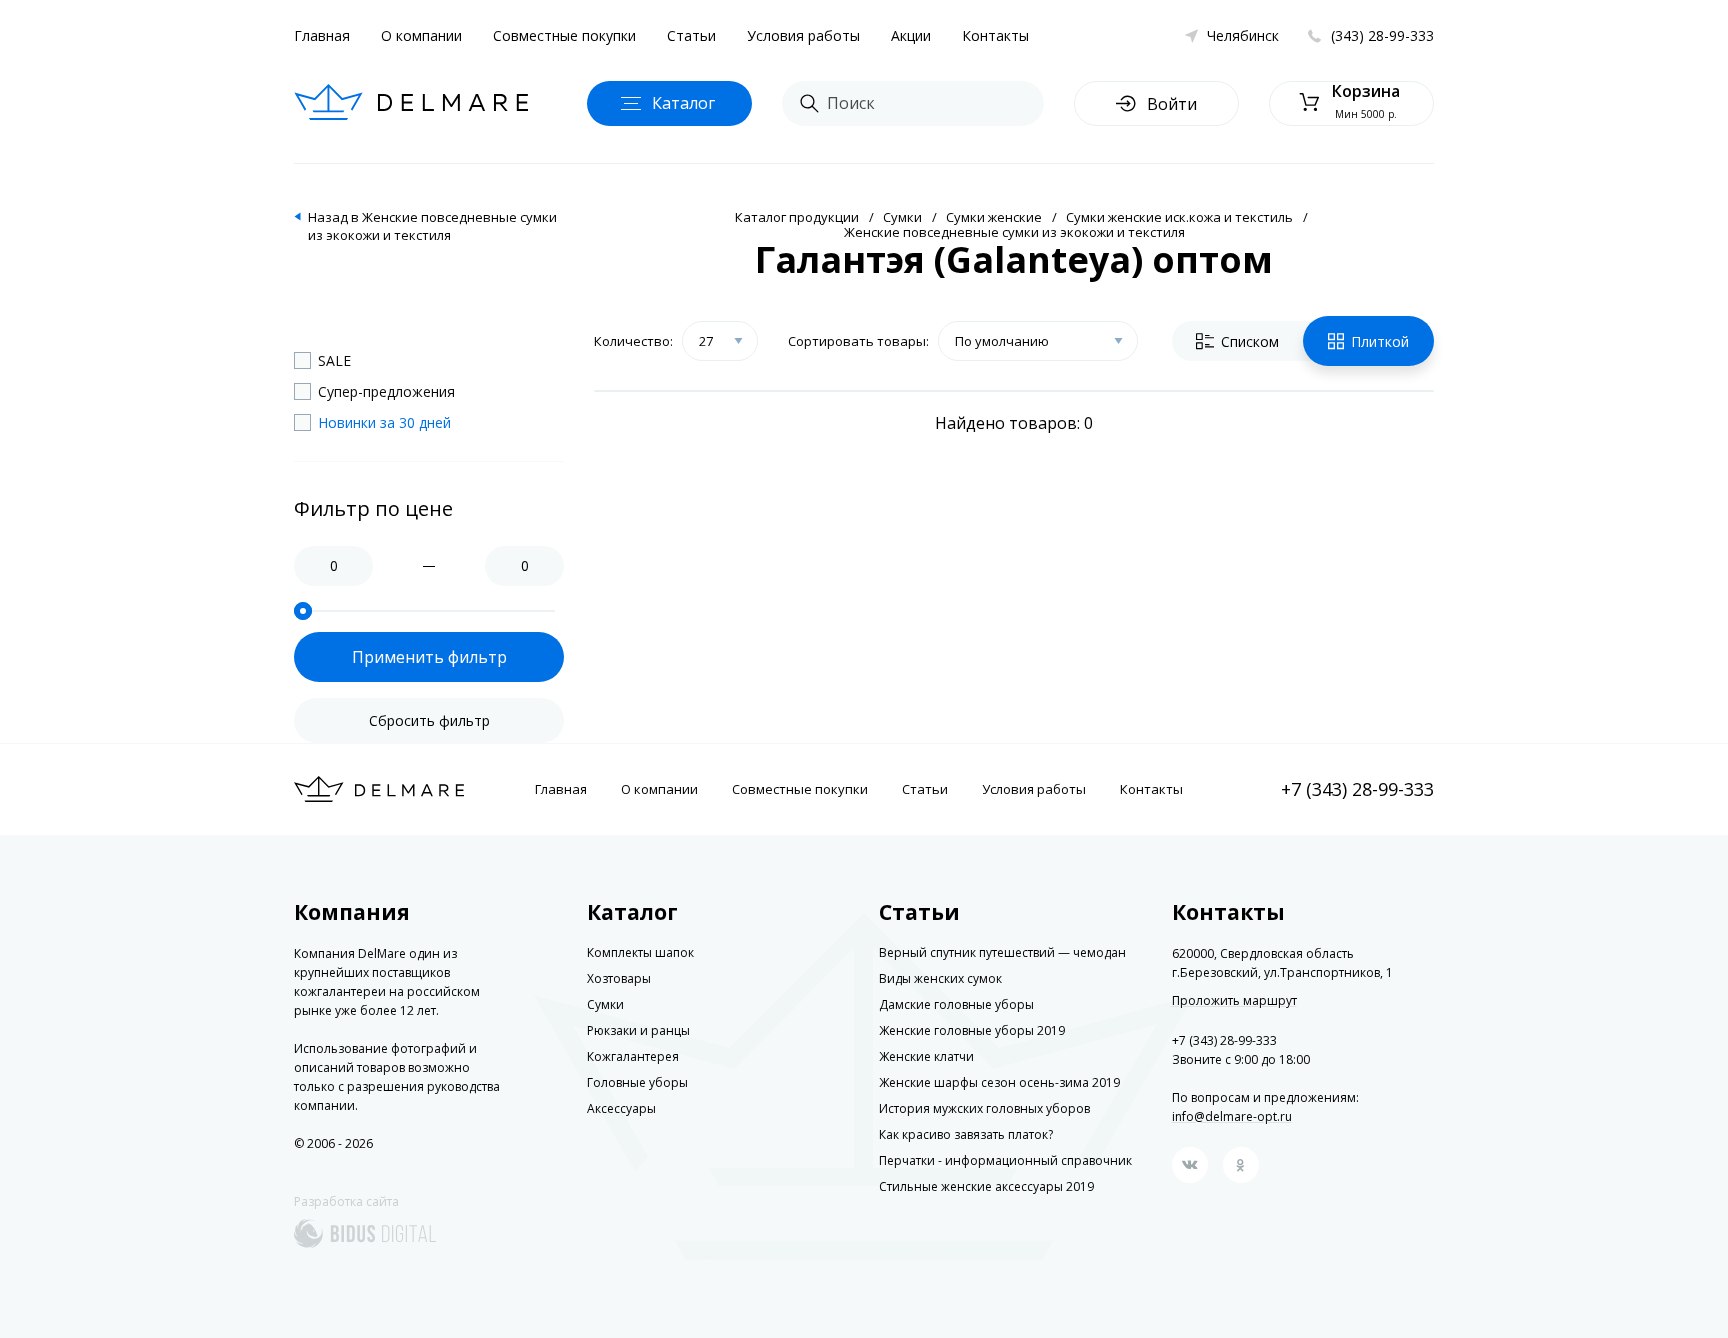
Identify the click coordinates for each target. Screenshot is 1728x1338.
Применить (429, 657)
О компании (421, 35)
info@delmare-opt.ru (1232, 1116)
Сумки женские (994, 217)
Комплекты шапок (640, 952)
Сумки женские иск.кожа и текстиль (1179, 217)
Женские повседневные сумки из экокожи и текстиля (1014, 232)
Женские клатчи (926, 1056)
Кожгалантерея (633, 1056)
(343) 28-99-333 (1382, 35)
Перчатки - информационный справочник (1005, 1160)
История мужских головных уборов (984, 1108)
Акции (911, 35)
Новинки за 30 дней (384, 422)
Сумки (902, 217)
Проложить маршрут (1234, 1001)
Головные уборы (637, 1082)
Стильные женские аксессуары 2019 (986, 1186)
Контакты (995, 35)
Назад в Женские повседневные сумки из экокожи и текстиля (432, 226)
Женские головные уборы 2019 (972, 1030)
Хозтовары (619, 978)
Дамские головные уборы (956, 1004)
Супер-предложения (386, 391)
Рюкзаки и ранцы (638, 1030)
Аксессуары (621, 1108)
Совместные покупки (564, 35)
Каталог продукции (797, 217)
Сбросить (429, 720)
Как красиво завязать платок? (966, 1134)
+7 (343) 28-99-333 (1357, 789)
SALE (334, 360)
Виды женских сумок (940, 978)
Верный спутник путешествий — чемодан (1002, 952)
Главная (322, 35)
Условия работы (803, 35)
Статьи (691, 35)
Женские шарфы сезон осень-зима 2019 (999, 1082)
